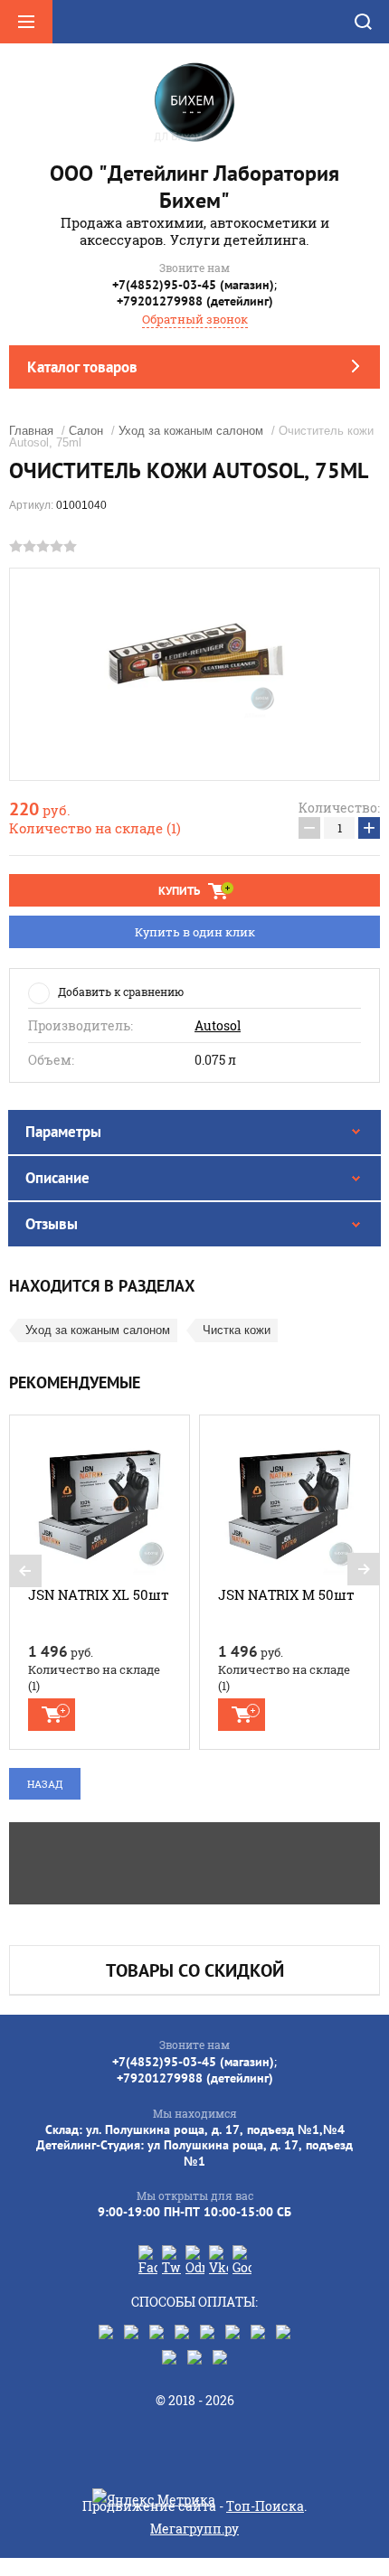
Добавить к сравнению (121, 992)
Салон (86, 431)
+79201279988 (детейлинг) (195, 301)
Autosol (218, 1026)
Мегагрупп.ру (194, 2529)
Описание (57, 1178)
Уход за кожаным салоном (191, 431)
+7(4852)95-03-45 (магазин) (193, 285)
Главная (31, 431)
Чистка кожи (237, 1330)
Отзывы (52, 1224)
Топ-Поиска (265, 2506)
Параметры (63, 1132)
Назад (45, 1784)
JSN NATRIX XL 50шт (99, 1594)
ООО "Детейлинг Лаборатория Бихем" (194, 187)
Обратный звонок (195, 319)
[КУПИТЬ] (52, 1715)
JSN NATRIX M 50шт (286, 1594)
